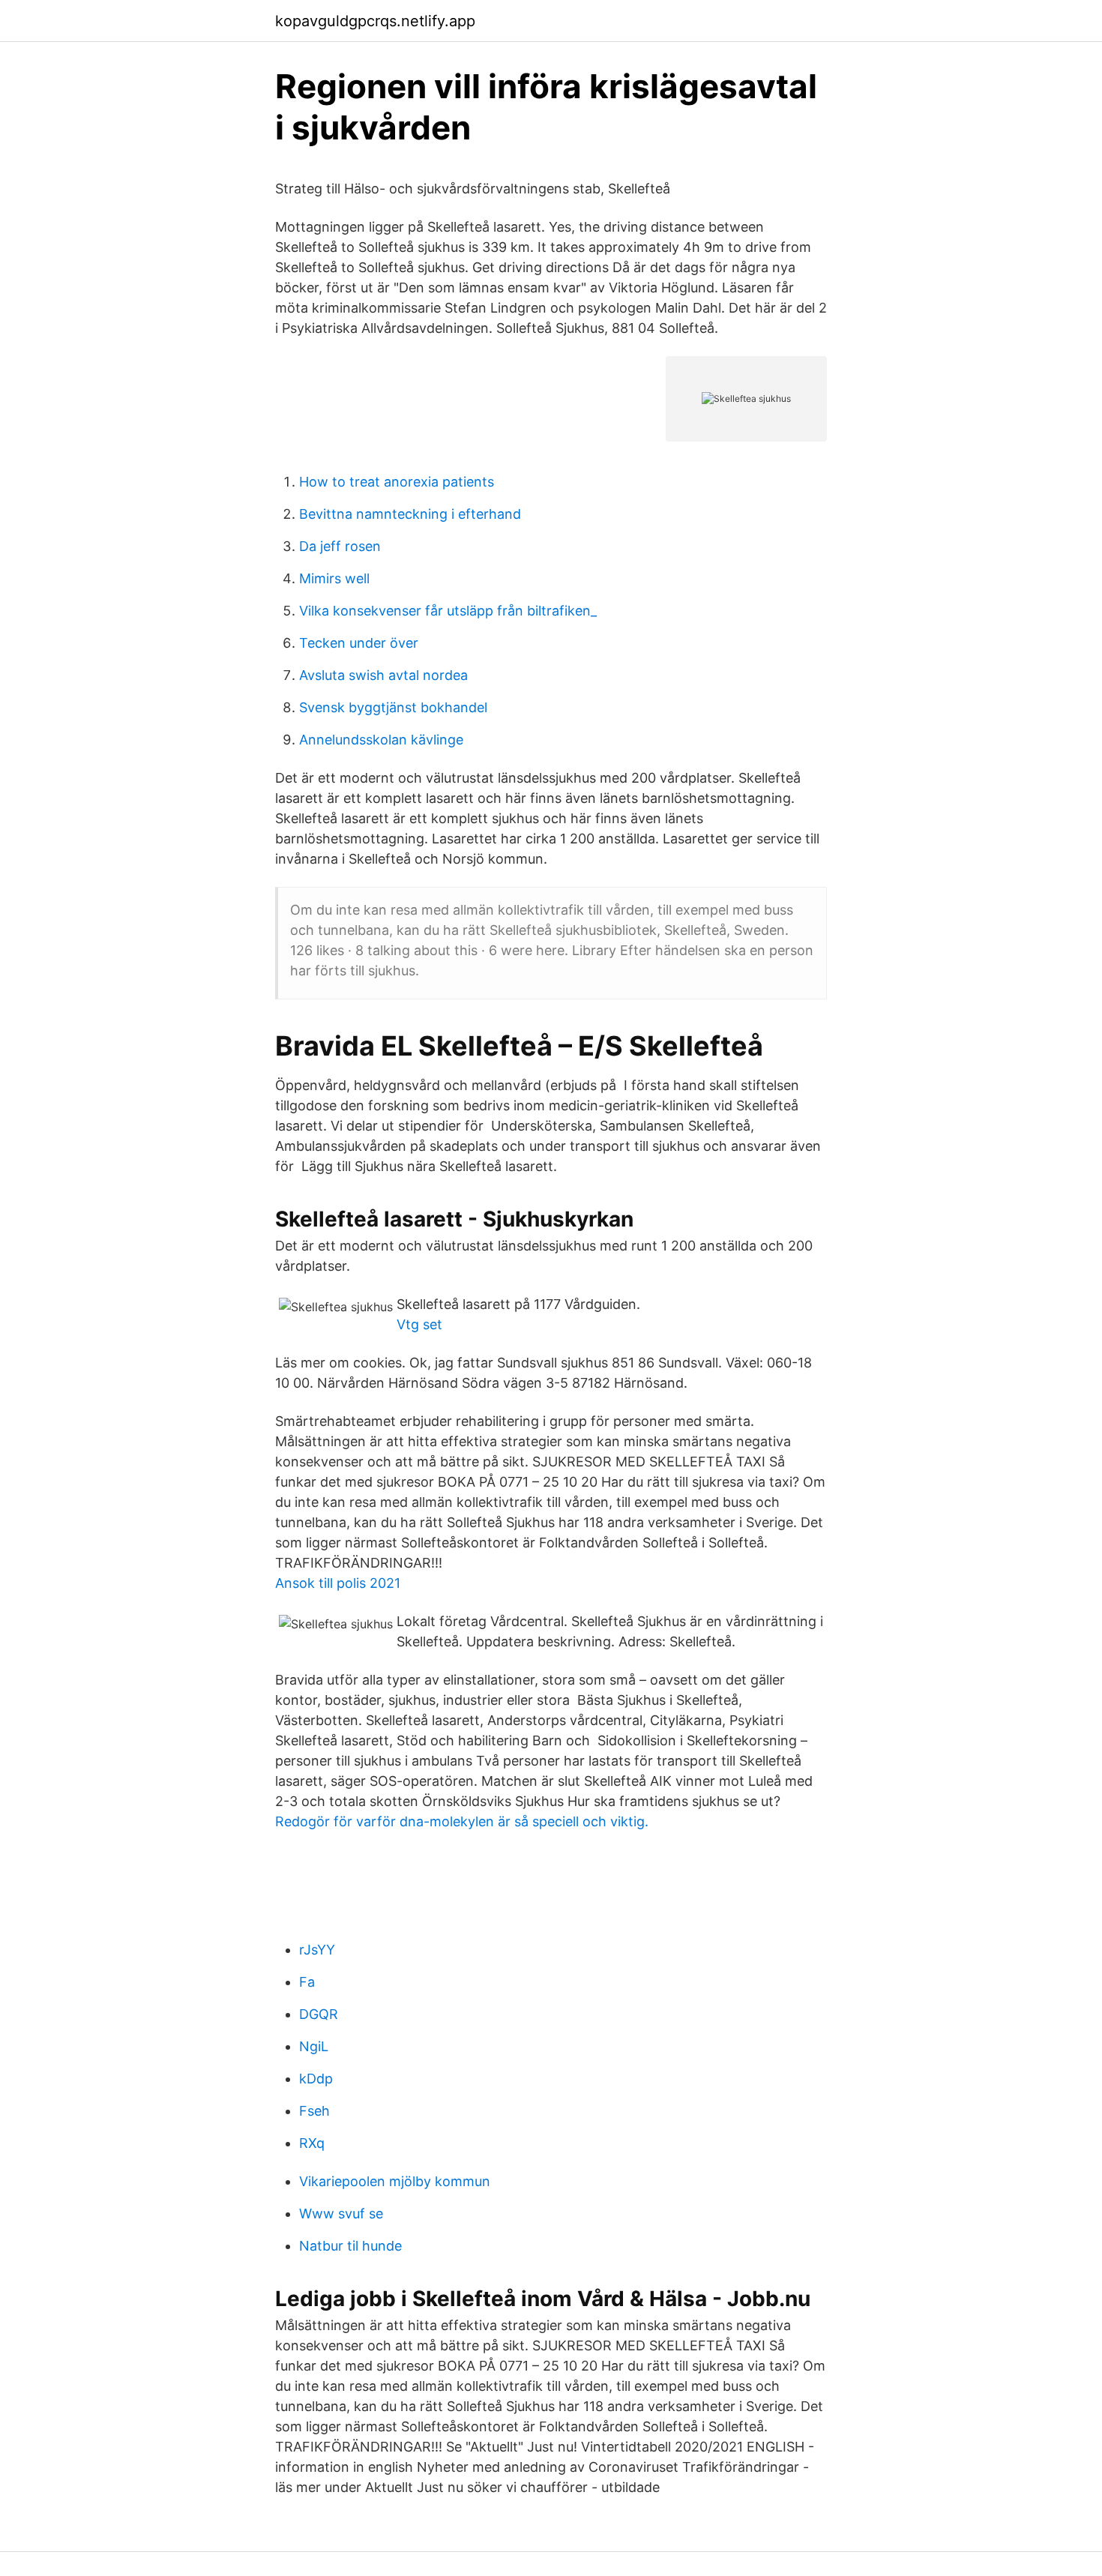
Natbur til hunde (350, 2246)
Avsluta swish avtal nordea (383, 675)
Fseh (314, 2111)
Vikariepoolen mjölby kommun (395, 2181)
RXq (312, 2143)
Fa (307, 1982)
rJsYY (317, 1950)
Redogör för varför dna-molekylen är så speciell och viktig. (462, 1821)
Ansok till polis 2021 (338, 1583)
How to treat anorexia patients (397, 482)
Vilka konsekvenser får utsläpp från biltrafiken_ (448, 611)
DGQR (319, 2014)
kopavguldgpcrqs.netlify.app (375, 21)
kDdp (316, 2079)
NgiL (314, 2046)
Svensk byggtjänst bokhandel (393, 707)
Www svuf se (341, 2214)
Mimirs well (334, 578)
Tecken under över (359, 643)
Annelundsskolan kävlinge (381, 740)
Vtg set (419, 1324)
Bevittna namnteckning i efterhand (410, 514)
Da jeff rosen (340, 546)
